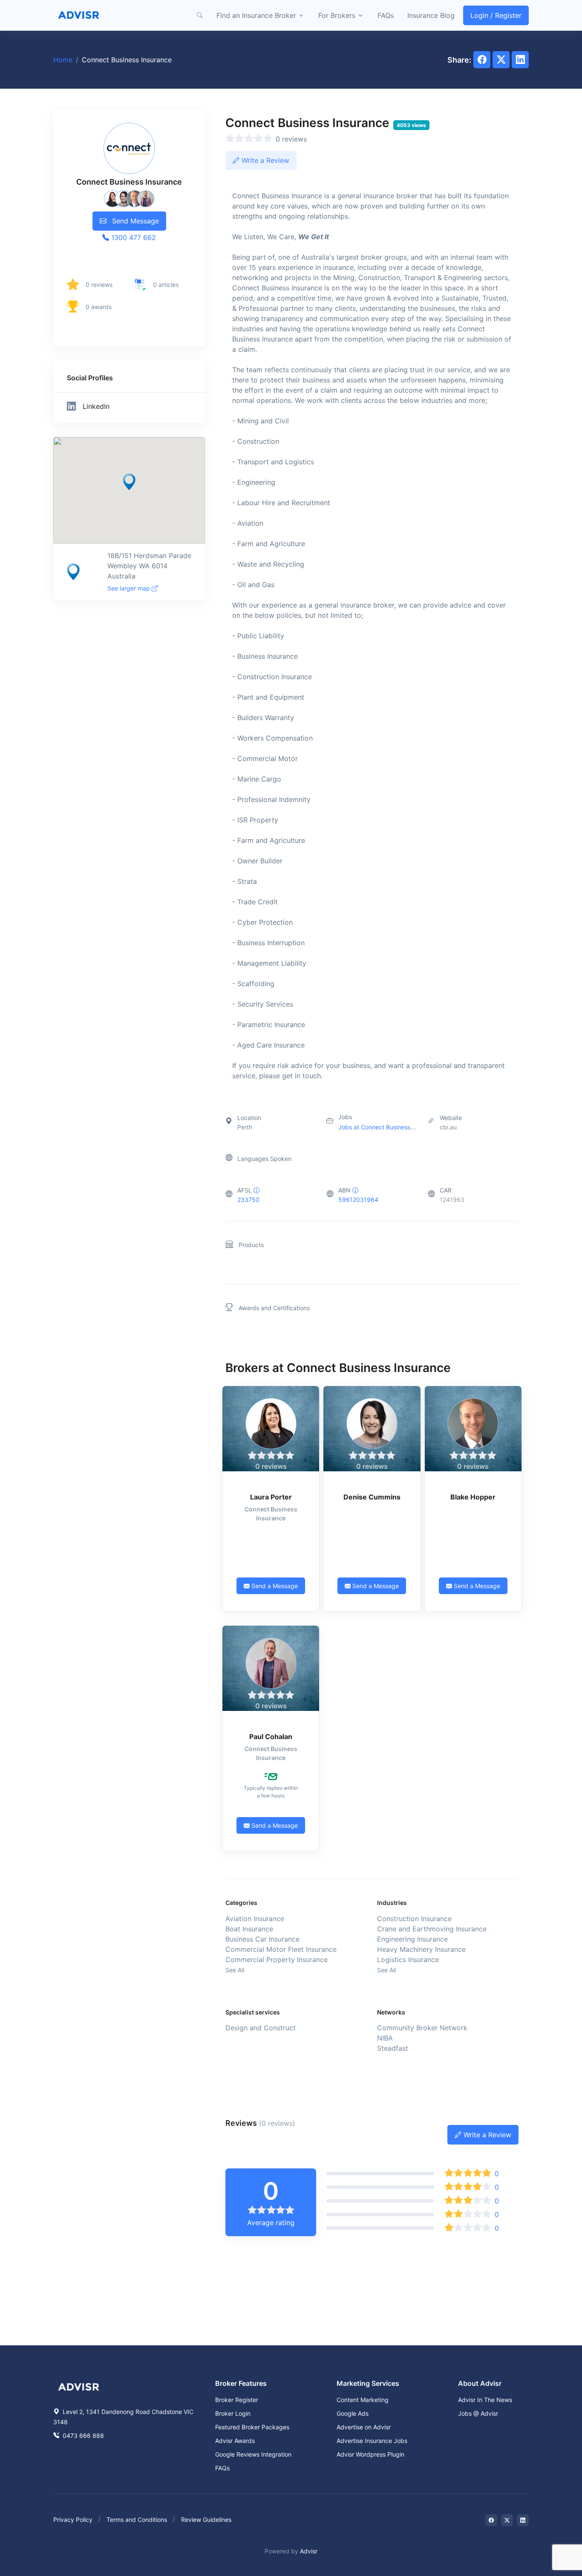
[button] (199, 15)
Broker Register (237, 2400)
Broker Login (233, 2413)
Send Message (134, 221)
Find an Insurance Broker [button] (256, 15)
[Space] (79, 2386)
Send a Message (274, 1586)
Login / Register (496, 15)
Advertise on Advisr (364, 2427)
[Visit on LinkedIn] (523, 2520)
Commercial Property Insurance (277, 1959)
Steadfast (393, 2048)
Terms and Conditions (137, 2520)
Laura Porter (271, 1497)
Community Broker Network (422, 2028)
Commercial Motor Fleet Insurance (281, 1949)
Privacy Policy (73, 2520)
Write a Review (264, 160)
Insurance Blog (431, 15)
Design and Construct (261, 2028)
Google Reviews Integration (253, 2454)
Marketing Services (368, 2383)
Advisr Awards (235, 2441)
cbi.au (448, 1127)
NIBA (385, 2038)
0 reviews (99, 285)
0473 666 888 (82, 2436)
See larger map (130, 588)
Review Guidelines (206, 2520)
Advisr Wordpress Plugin (370, 2454)
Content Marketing (363, 2400)
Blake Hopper (473, 1497)
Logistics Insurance (408, 1959)
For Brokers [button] (337, 15)
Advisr (309, 2551)
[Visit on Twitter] (507, 2520)
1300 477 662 (133, 237)
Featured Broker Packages (252, 2427)
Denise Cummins (372, 1497)
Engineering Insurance (412, 1939)
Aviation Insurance (255, 1919)
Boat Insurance (249, 1929)
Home (63, 60)
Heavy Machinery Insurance (421, 1949)
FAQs (386, 15)
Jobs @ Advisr (478, 2413)
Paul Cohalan (271, 1737)
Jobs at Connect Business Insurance (389, 1127)
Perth (245, 1127)
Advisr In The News (485, 2400)
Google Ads (353, 2413)
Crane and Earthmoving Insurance (432, 1929)
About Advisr (480, 2383)
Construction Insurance (414, 1919)
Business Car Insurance (262, 1939)
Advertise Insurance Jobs (372, 2441)
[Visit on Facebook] (491, 2520)
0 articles (166, 285)
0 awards (99, 307)
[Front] (79, 15)
